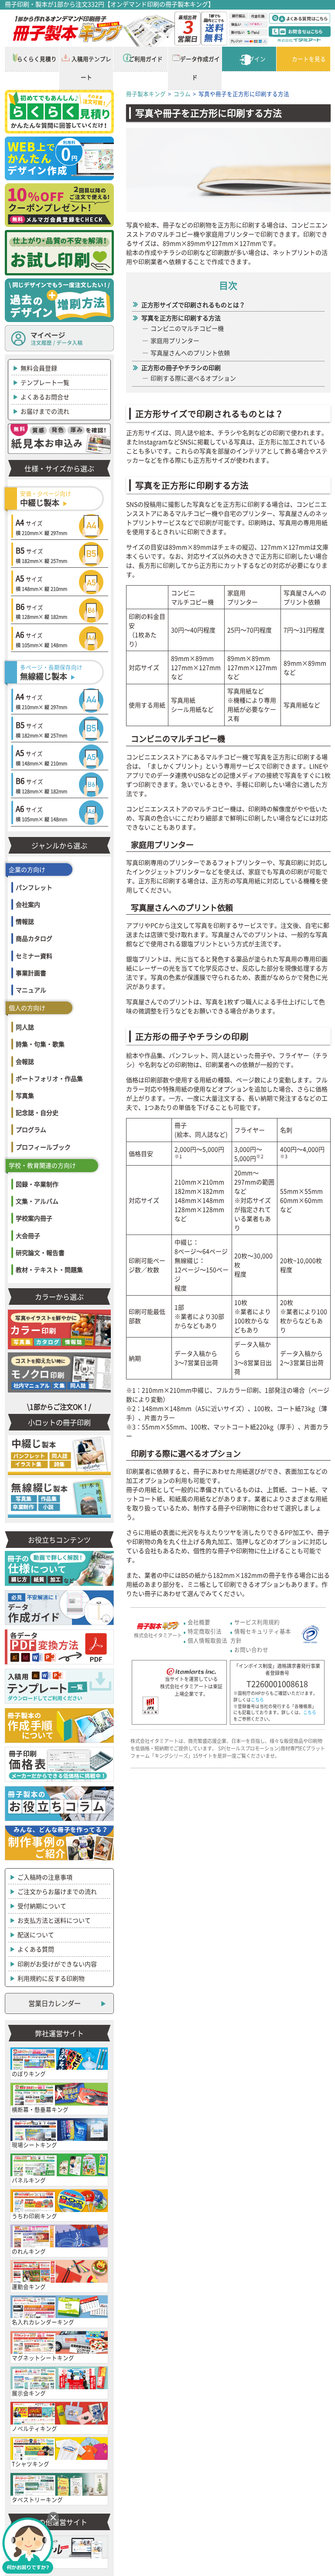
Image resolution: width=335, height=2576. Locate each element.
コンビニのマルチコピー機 (187, 328)
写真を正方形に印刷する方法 (181, 318)
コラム (182, 94)
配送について (36, 1935)
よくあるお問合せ (45, 397)
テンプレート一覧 (45, 382)
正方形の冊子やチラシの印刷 (181, 367)
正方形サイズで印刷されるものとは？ (193, 305)
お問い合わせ (251, 1649)
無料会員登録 (39, 368)
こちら (257, 1700)
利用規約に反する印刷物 (51, 1978)
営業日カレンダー (55, 2003)
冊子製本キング (146, 94)
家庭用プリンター (175, 340)
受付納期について (42, 1906)
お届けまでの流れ (45, 411)
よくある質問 (36, 1949)
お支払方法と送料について (54, 1920)
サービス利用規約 (257, 1622)
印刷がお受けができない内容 (57, 1964)
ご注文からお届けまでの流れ (57, 1891)
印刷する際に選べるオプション (193, 378)
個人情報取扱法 (207, 1640)
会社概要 (199, 1622)
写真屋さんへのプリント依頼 (190, 353)
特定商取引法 (205, 1631)
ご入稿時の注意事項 (45, 1877)
